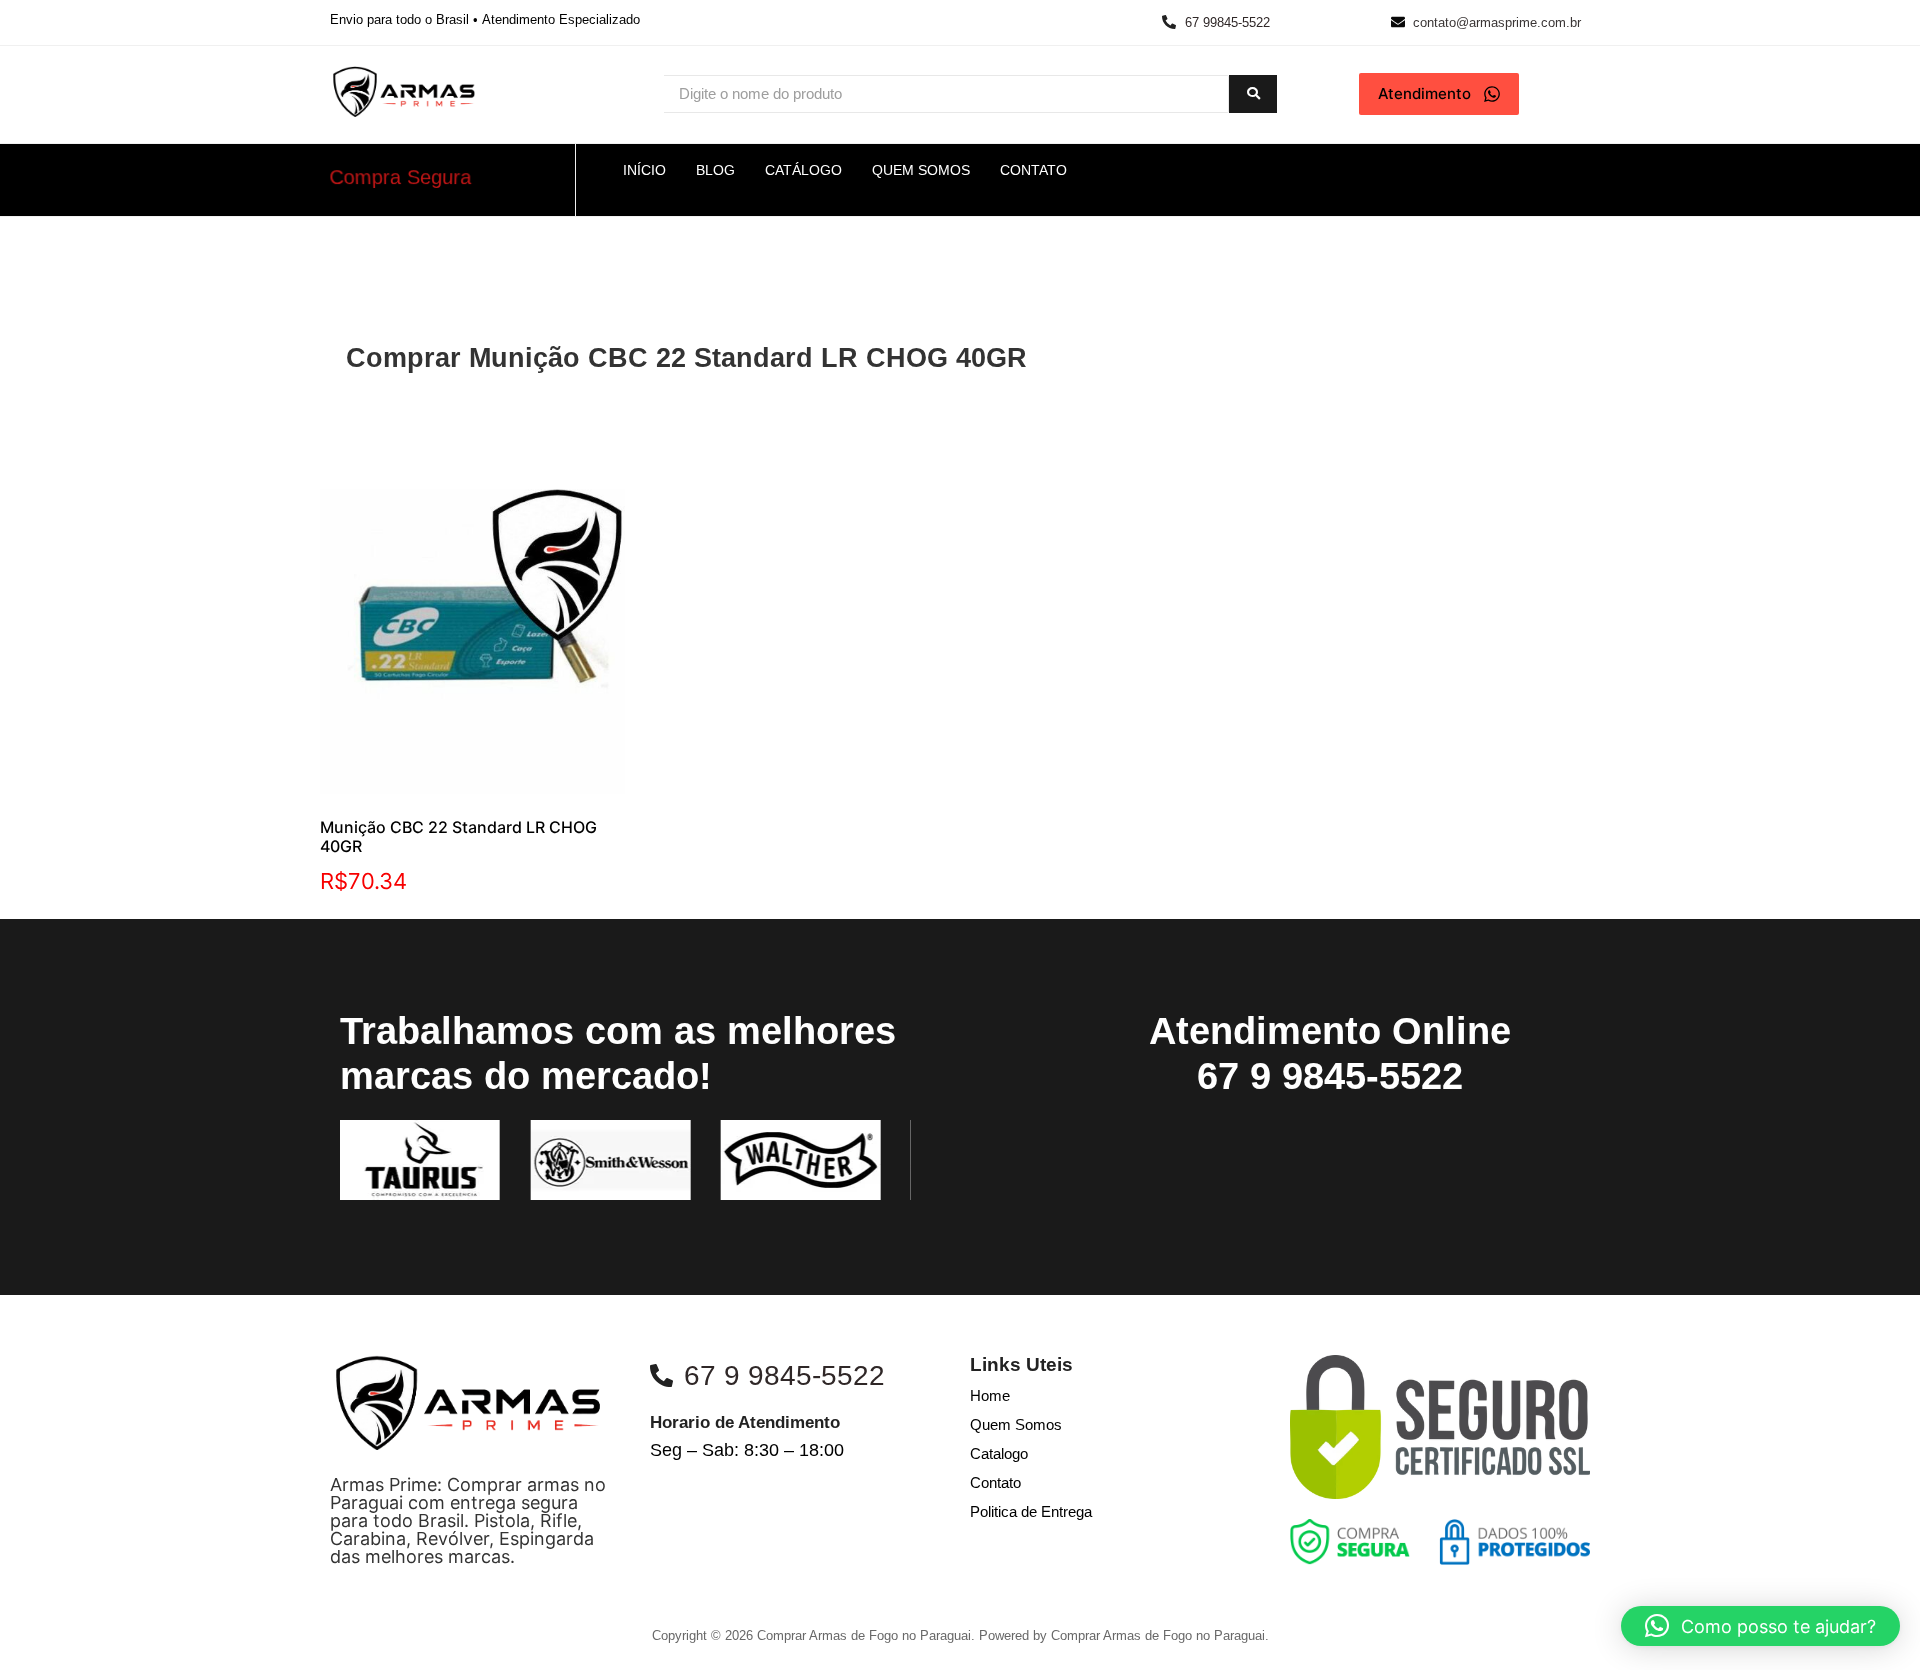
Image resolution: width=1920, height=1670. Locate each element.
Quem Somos (1016, 1424)
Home (990, 1395)
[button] (1760, 1626)
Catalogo (999, 1453)
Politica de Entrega (1031, 1511)
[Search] (1253, 94)
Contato (995, 1482)
